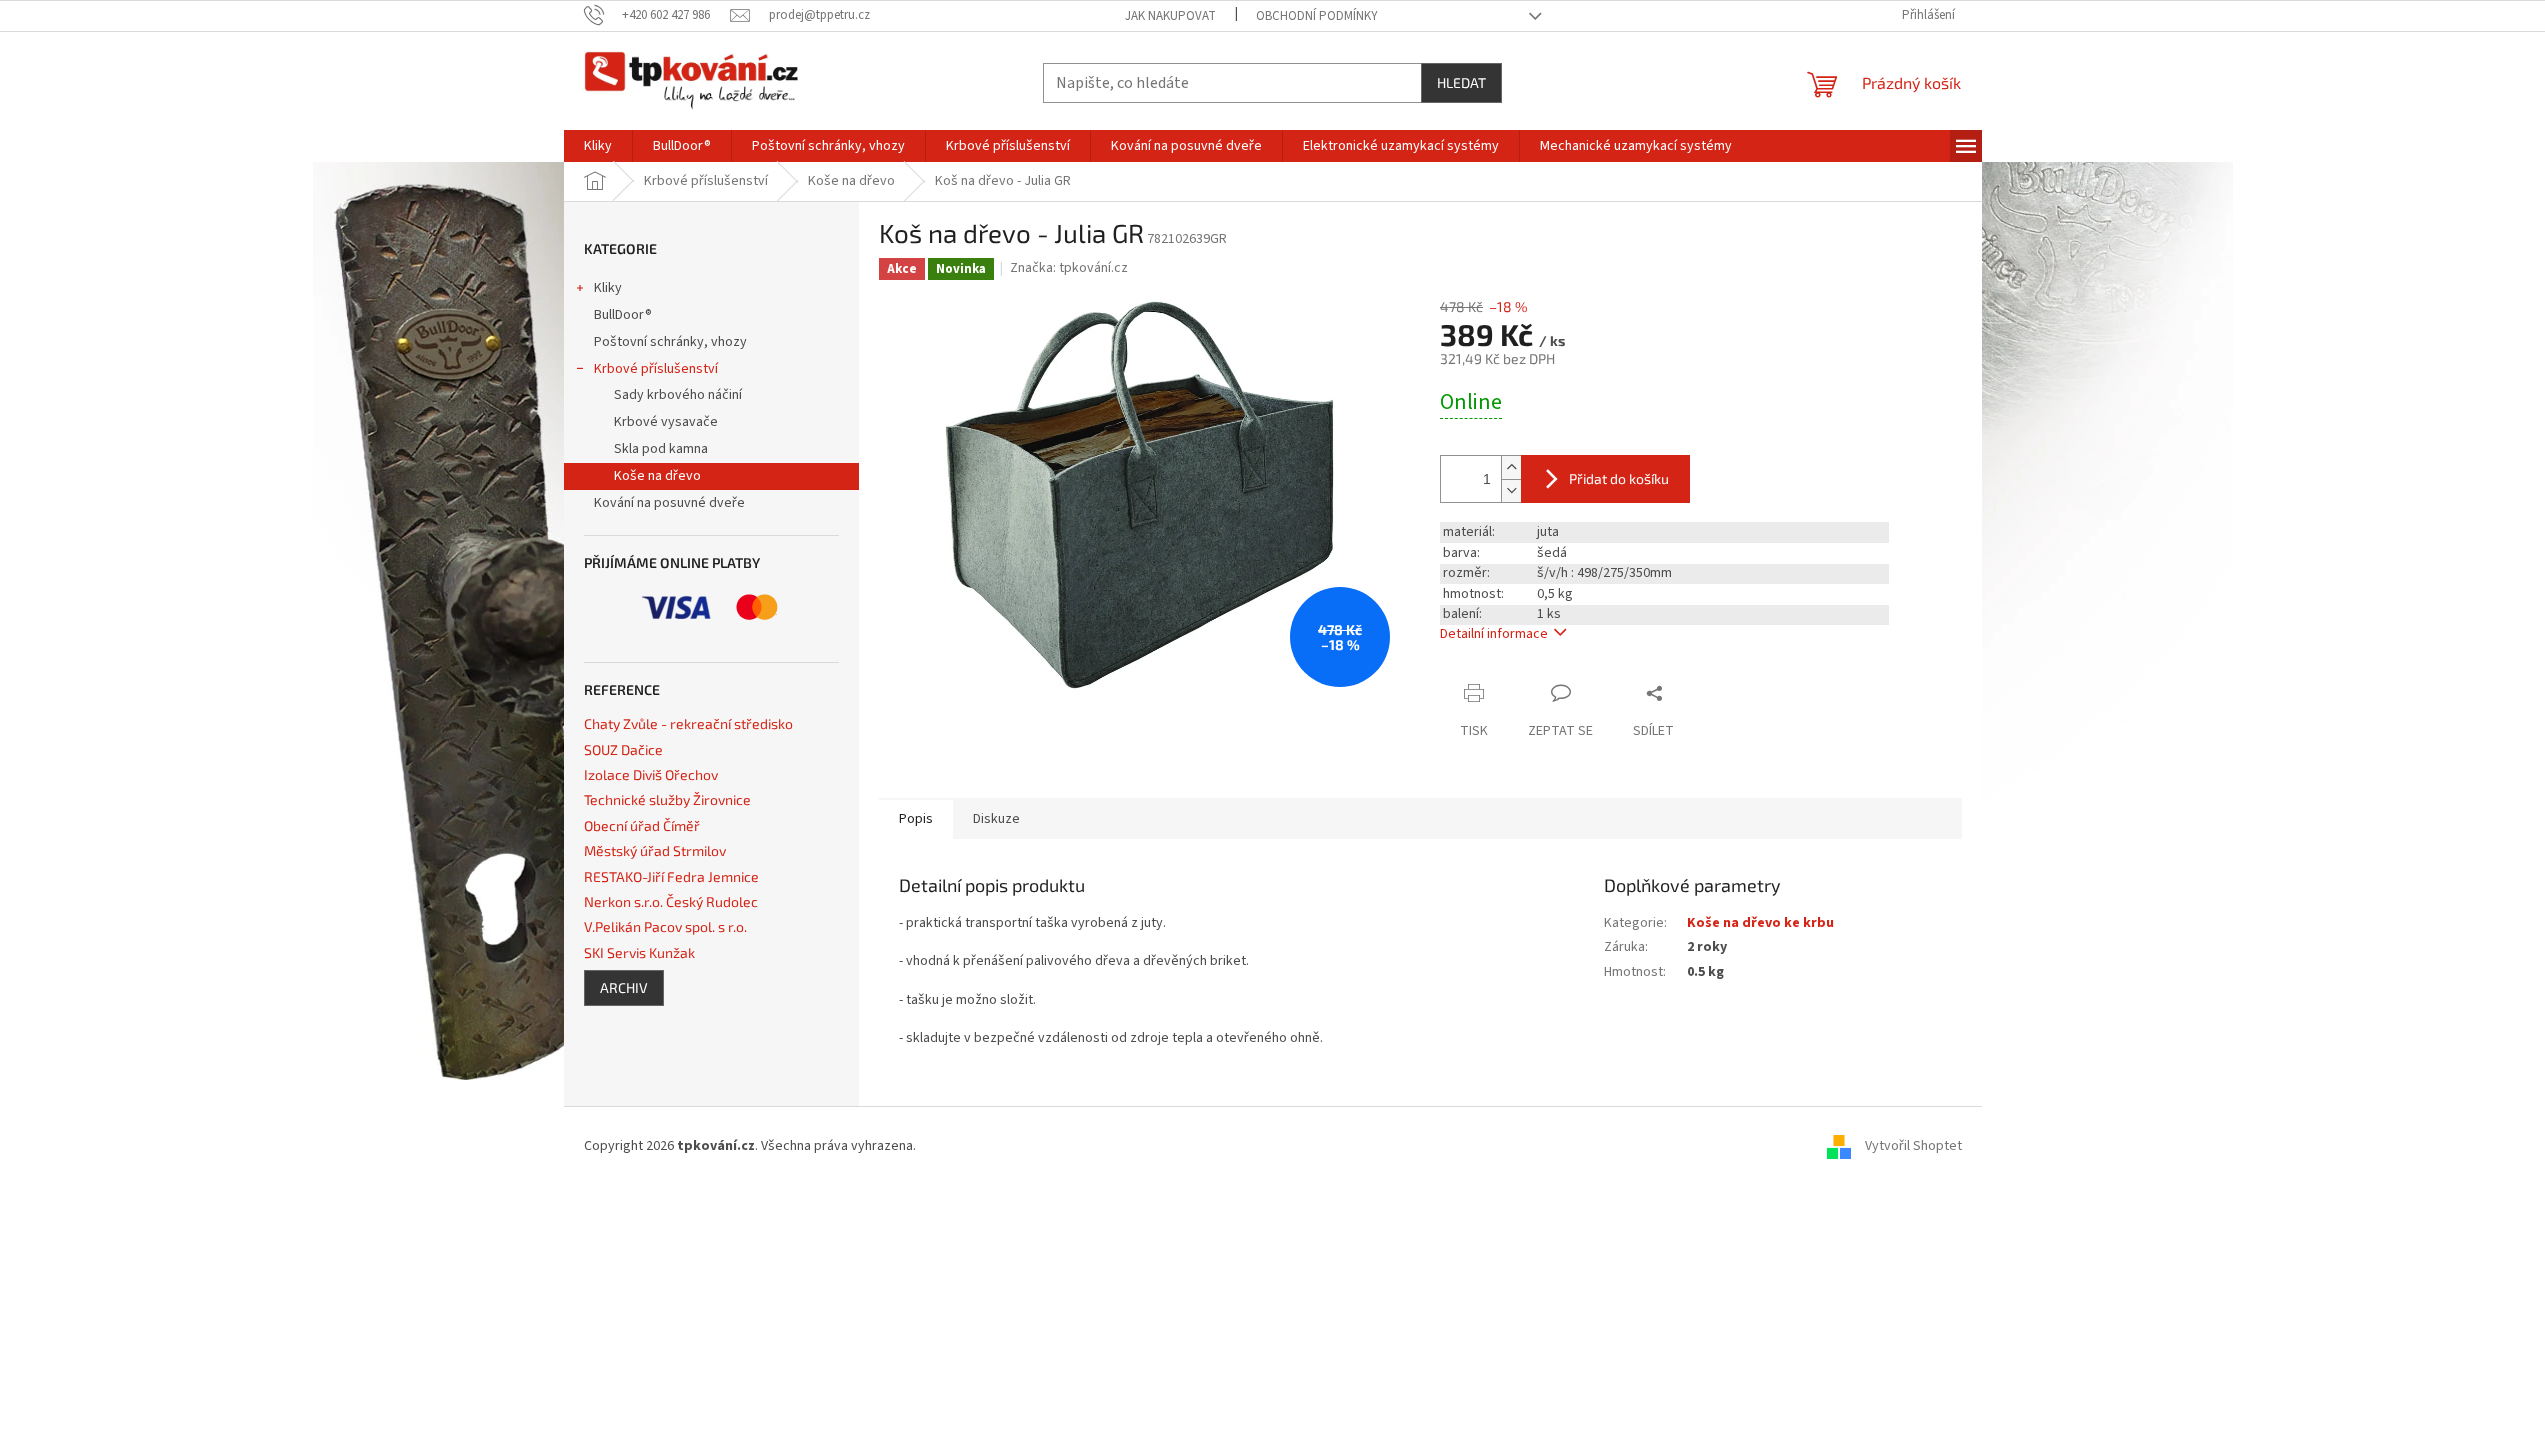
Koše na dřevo (657, 476)
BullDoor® (623, 315)
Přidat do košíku (1619, 478)
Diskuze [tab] (996, 819)
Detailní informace (1494, 634)
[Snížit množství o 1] (1511, 490)
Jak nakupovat (1170, 16)
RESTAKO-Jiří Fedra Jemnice (671, 876)
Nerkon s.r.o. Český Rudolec (671, 901)
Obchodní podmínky (1317, 16)
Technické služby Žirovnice (667, 799)
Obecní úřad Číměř (642, 825)
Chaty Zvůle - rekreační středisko (688, 723)
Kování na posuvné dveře (669, 503)
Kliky (608, 288)
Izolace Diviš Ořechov (651, 774)
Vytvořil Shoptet (1913, 1146)
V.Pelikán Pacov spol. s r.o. (665, 926)
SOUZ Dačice (623, 749)
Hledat (1461, 82)
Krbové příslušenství (656, 369)
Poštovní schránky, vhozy (670, 342)
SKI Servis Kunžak (639, 952)
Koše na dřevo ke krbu (1760, 923)
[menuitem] (598, 146)
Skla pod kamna (661, 449)
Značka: (1069, 268)
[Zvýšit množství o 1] (1511, 467)
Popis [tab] (916, 819)
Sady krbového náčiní (678, 395)
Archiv (624, 987)
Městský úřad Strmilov (655, 850)
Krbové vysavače (666, 422)
